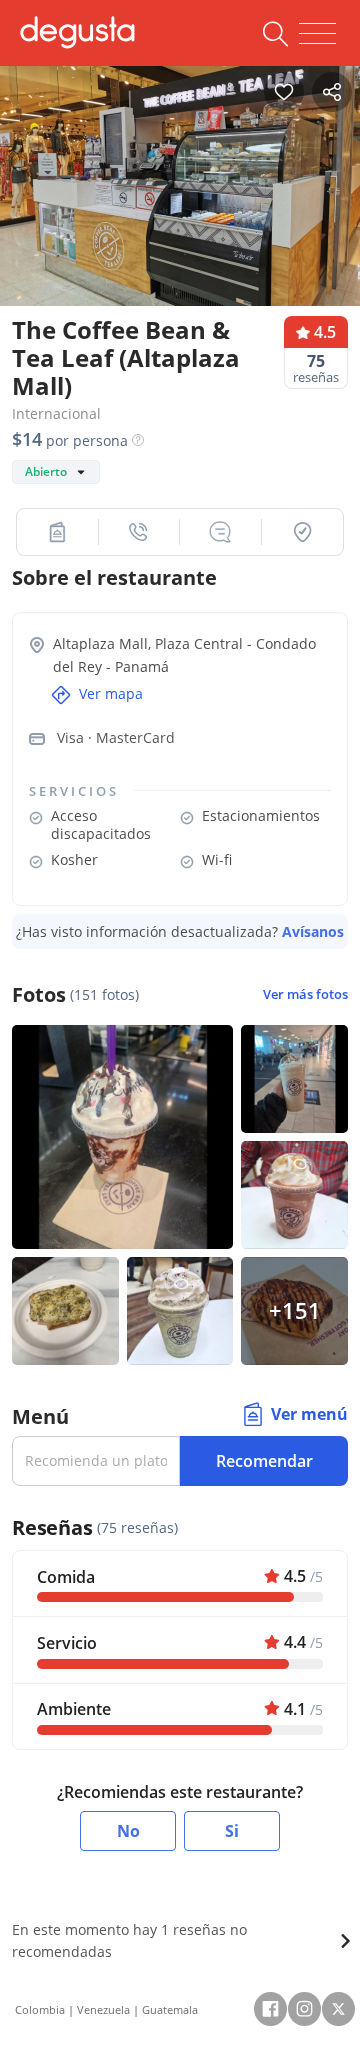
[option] (180, 181)
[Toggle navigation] (317, 34)
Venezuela (103, 2009)
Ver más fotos (305, 994)
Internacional (56, 413)
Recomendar (264, 1461)
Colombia (40, 2009)
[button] (58, 532)
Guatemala (170, 2009)
